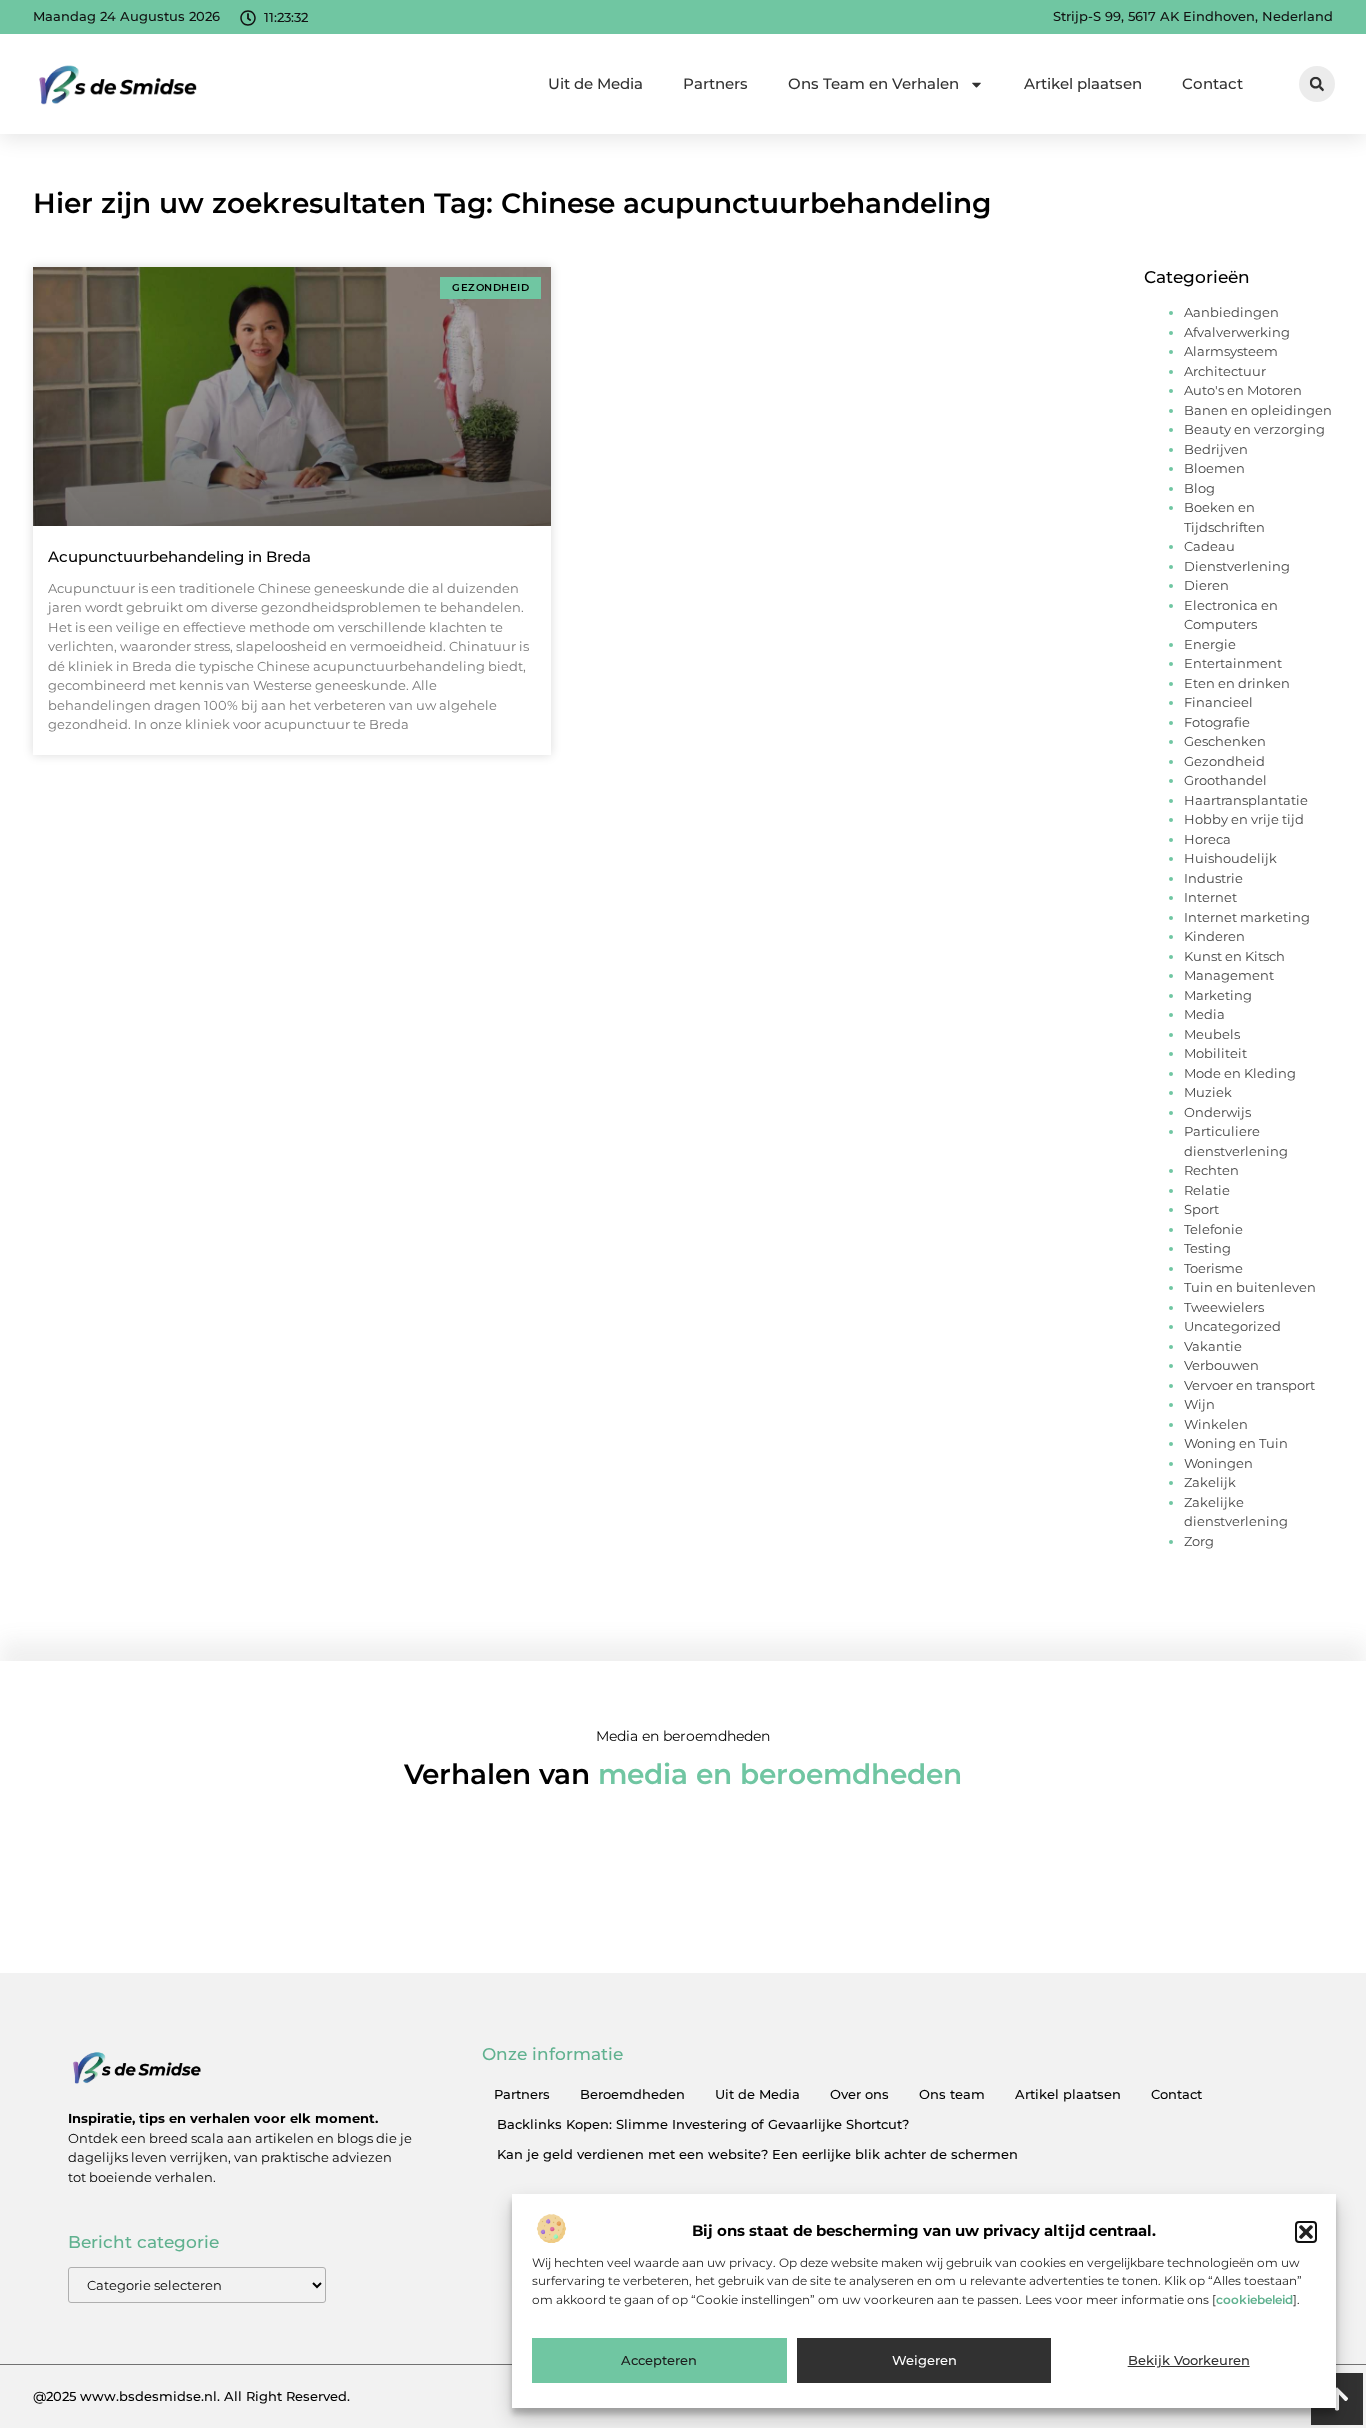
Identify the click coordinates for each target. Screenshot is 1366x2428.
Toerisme (1213, 1268)
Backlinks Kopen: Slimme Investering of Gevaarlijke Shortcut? (703, 2124)
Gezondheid (1224, 761)
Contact (1212, 83)
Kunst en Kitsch (1234, 956)
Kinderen (1214, 936)
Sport (1201, 1209)
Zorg (1199, 1541)
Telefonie (1213, 1229)
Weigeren (924, 2361)
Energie (1210, 644)
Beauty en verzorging (1254, 429)
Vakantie (1213, 1346)
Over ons (859, 2094)
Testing (1207, 1248)
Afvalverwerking (1237, 332)
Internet (1210, 897)
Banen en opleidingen (1258, 410)
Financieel (1218, 702)
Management (1229, 975)
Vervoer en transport (1249, 1385)
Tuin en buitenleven (1250, 1287)
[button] (1306, 2232)
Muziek (1208, 1092)
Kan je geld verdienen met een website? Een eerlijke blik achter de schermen (757, 2154)
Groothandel (1225, 780)
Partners (715, 83)
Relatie (1207, 1190)
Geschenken (1225, 741)
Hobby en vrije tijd (1244, 819)
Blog (1199, 488)
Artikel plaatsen (1083, 83)
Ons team (952, 2094)
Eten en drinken (1237, 683)
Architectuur (1225, 371)
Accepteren (659, 2361)
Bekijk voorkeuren (1189, 2361)
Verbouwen (1221, 1365)
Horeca (1207, 839)
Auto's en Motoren (1243, 390)
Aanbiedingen (1231, 312)
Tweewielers (1224, 1307)
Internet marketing (1247, 917)
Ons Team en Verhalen (873, 83)
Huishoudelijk (1230, 858)
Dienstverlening (1237, 566)
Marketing (1218, 995)
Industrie (1213, 878)
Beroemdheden (632, 2094)
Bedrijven (1216, 449)
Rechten (1211, 1170)
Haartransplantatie (1246, 800)
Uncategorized (1232, 1326)
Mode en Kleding (1240, 1073)
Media (1204, 1014)
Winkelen (1216, 1424)
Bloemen (1214, 468)
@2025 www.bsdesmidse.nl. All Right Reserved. (191, 2396)
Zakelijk (1210, 1482)
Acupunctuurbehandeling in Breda (179, 556)
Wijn (1199, 1404)
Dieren (1206, 585)
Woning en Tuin (1236, 1443)
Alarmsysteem (1231, 351)
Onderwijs (1217, 1112)
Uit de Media (595, 83)
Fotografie (1217, 722)
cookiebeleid (1254, 2299)
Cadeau (1209, 546)
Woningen (1218, 1463)
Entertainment (1233, 663)
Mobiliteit (1215, 1053)
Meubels (1212, 1034)
